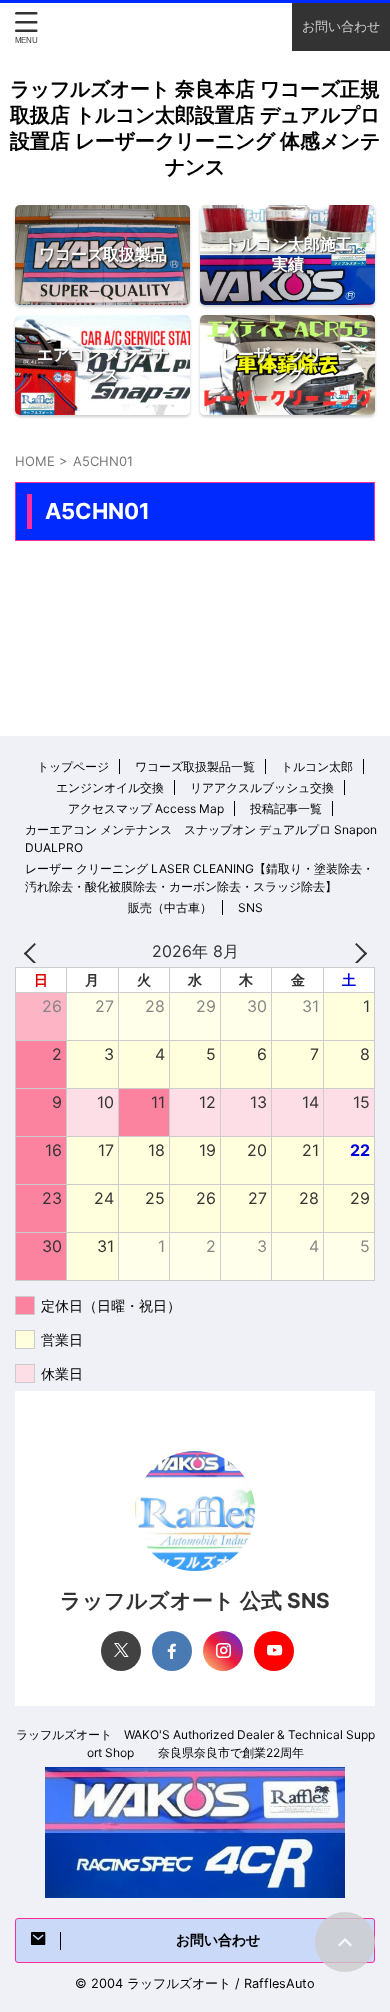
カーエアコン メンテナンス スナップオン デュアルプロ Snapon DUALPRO (201, 838)
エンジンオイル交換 (110, 787)
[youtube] (274, 1651)
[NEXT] (356, 952)
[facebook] (172, 1651)
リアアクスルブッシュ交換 (262, 787)
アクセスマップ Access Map (146, 808)
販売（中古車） (170, 907)
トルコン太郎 (317, 766)
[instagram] (223, 1651)
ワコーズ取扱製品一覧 (195, 766)
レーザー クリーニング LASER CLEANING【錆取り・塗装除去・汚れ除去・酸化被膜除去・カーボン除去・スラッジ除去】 (199, 877)
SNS (250, 907)
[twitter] (121, 1651)
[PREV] (34, 952)
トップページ (73, 766)
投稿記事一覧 (286, 808)
